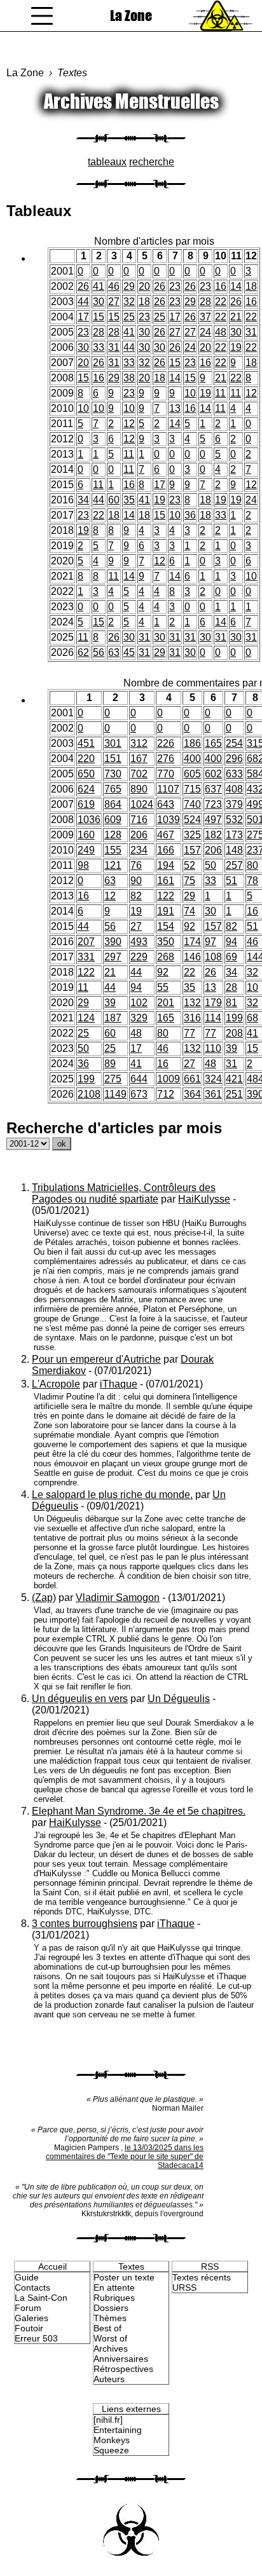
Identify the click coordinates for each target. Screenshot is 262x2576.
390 (113, 942)
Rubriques (114, 2298)
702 (139, 774)
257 (234, 865)
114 (213, 1018)
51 (231, 881)
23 (175, 286)
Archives (111, 2348)
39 (110, 1003)
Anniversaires (121, 2359)
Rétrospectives (123, 2369)
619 (86, 804)
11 (220, 393)
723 (213, 804)
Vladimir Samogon (118, 1598)
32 (129, 302)
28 (205, 302)
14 (236, 286)
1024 (142, 804)
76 (136, 865)
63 (114, 652)
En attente (114, 2287)
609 (113, 820)
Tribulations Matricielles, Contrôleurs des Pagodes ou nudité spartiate (124, 1193)
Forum (28, 2308)
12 (251, 393)
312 (139, 743)
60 (114, 500)
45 (129, 652)
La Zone (131, 16)
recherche (152, 162)
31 (251, 332)
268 (166, 957)
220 (86, 759)
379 (234, 804)
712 (166, 1094)
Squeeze (111, 2450)
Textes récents (202, 2277)
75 (190, 881)
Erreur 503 (36, 2338)
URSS (184, 2287)
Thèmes (110, 2318)
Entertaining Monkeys (118, 2435)
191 (166, 911)
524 (192, 820)
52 (190, 865)
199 (234, 1018)
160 (86, 835)
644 (139, 1079)
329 (139, 1018)
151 (113, 759)
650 (86, 774)
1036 (89, 820)
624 (86, 789)
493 (139, 942)
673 (139, 1094)
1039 (169, 820)
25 (129, 317)
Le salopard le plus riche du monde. (112, 1495)
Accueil (52, 2266)
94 (231, 942)
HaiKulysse (204, 1199)
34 (83, 500)
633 (234, 774)
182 (213, 835)
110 (213, 1048)
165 (213, 743)
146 (192, 957)
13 (175, 408)
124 (86, 1018)
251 (234, 1094)
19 (236, 347)
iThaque (119, 1384)
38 (129, 378)
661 (192, 1079)
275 (113, 1079)
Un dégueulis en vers (80, 1699)
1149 (115, 1094)
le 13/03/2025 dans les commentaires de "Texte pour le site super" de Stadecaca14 (125, 2157)
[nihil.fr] (108, 2420)
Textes (72, 73)
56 (99, 652)
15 (99, 317)
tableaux (107, 162)
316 (192, 1018)
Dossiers (111, 2308)
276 (166, 759)
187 (113, 1018)
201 (166, 1003)
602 (213, 774)
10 (190, 393)
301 (113, 743)
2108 (89, 1094)
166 (166, 850)
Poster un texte (124, 2277)
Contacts (32, 2287)
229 (139, 957)
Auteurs (109, 2379)
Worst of (110, 2338)
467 (166, 835)
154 (166, 926)
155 (113, 850)
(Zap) (44, 1598)
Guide (27, 2277)
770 (166, 774)
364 (192, 1094)
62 (83, 652)
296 (234, 759)
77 (190, 1033)
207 (86, 942)
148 (234, 850)
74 (190, 911)
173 (234, 835)
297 (113, 957)
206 (139, 835)
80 (252, 865)
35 (129, 500)
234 (139, 850)
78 (252, 881)
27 (114, 302)
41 (99, 286)
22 (221, 302)
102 (139, 1003)
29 (129, 286)
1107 (168, 789)
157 (192, 850)
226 (166, 743)
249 (86, 850)
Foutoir (29, 2328)
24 (205, 332)
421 (234, 1079)
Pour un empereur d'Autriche (96, 1359)
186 (192, 743)
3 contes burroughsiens (85, 1924)
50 (210, 865)
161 (166, 881)
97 (210, 942)
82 (136, 896)
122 (166, 896)
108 (213, 957)
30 (99, 302)
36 (190, 515)
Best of (107, 2328)
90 (136, 881)
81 (231, 1003)
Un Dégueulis (179, 1699)
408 (234, 789)
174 (192, 942)
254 (234, 743)
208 (234, 1033)
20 (144, 286)
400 (192, 759)
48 (221, 332)
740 (192, 804)
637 (213, 789)
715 (192, 789)
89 (110, 1064)
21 (236, 317)
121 (113, 865)
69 (231, 957)
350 (166, 942)
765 (113, 789)
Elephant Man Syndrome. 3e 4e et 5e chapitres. (139, 1811)
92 (190, 926)
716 (139, 820)
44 (83, 302)
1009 (169, 1079)
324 (213, 1079)
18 (251, 286)
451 (86, 743)
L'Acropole (56, 1384)
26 (83, 286)
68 (252, 1018)
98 (83, 865)
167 (139, 759)
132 (192, 1003)
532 (234, 820)
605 (192, 774)
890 (139, 789)
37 (205, 317)
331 (86, 957)
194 (166, 865)
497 (213, 820)
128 (113, 835)
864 (113, 804)
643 (166, 804)
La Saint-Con (41, 2298)
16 (221, 286)
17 (83, 317)
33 (99, 347)
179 (213, 1003)
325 (192, 835)
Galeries (31, 2318)
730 (113, 774)
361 (213, 1094)
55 (163, 987)
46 (114, 286)
